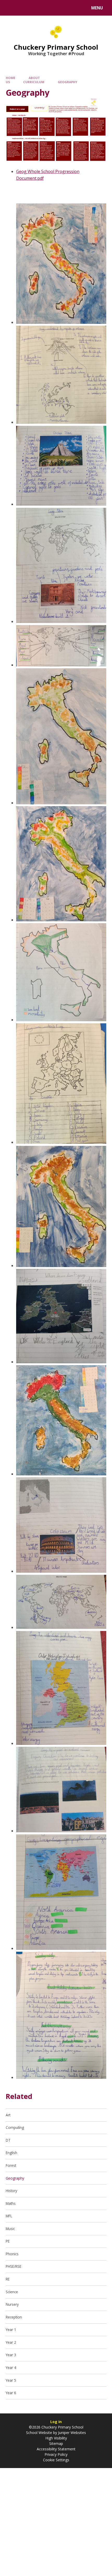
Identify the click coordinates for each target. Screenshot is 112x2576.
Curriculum (34, 82)
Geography (68, 82)
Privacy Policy (56, 2454)
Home (11, 78)
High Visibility (56, 2438)
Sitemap (56, 2443)
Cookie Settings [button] (56, 2460)
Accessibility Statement (56, 2449)
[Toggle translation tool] (24, 8)
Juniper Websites (71, 2433)
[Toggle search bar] (10, 8)
